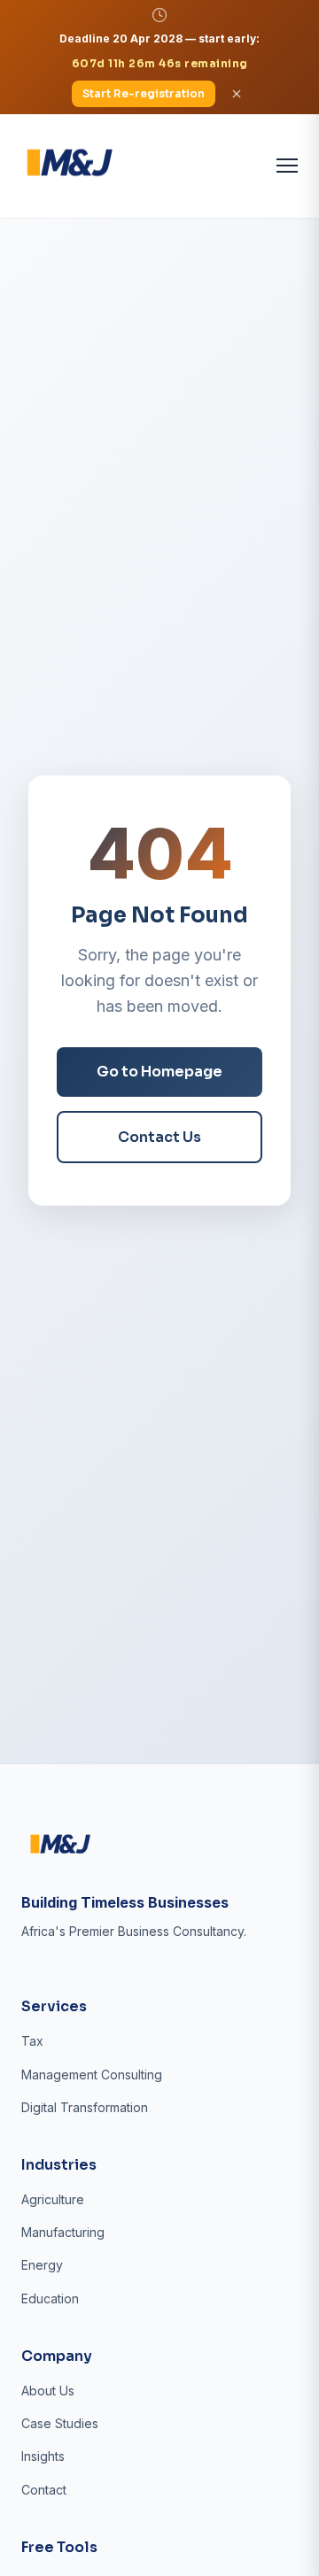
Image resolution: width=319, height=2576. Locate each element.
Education (50, 2298)
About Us (48, 2391)
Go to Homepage (159, 1072)
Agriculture (53, 2199)
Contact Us (159, 1137)
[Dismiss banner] (237, 94)
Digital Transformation (85, 2107)
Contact (44, 2490)
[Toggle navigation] (287, 166)
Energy (42, 2265)
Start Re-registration (144, 93)
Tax (32, 2041)
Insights (43, 2456)
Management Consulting (92, 2075)
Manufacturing (63, 2232)
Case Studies (60, 2423)
